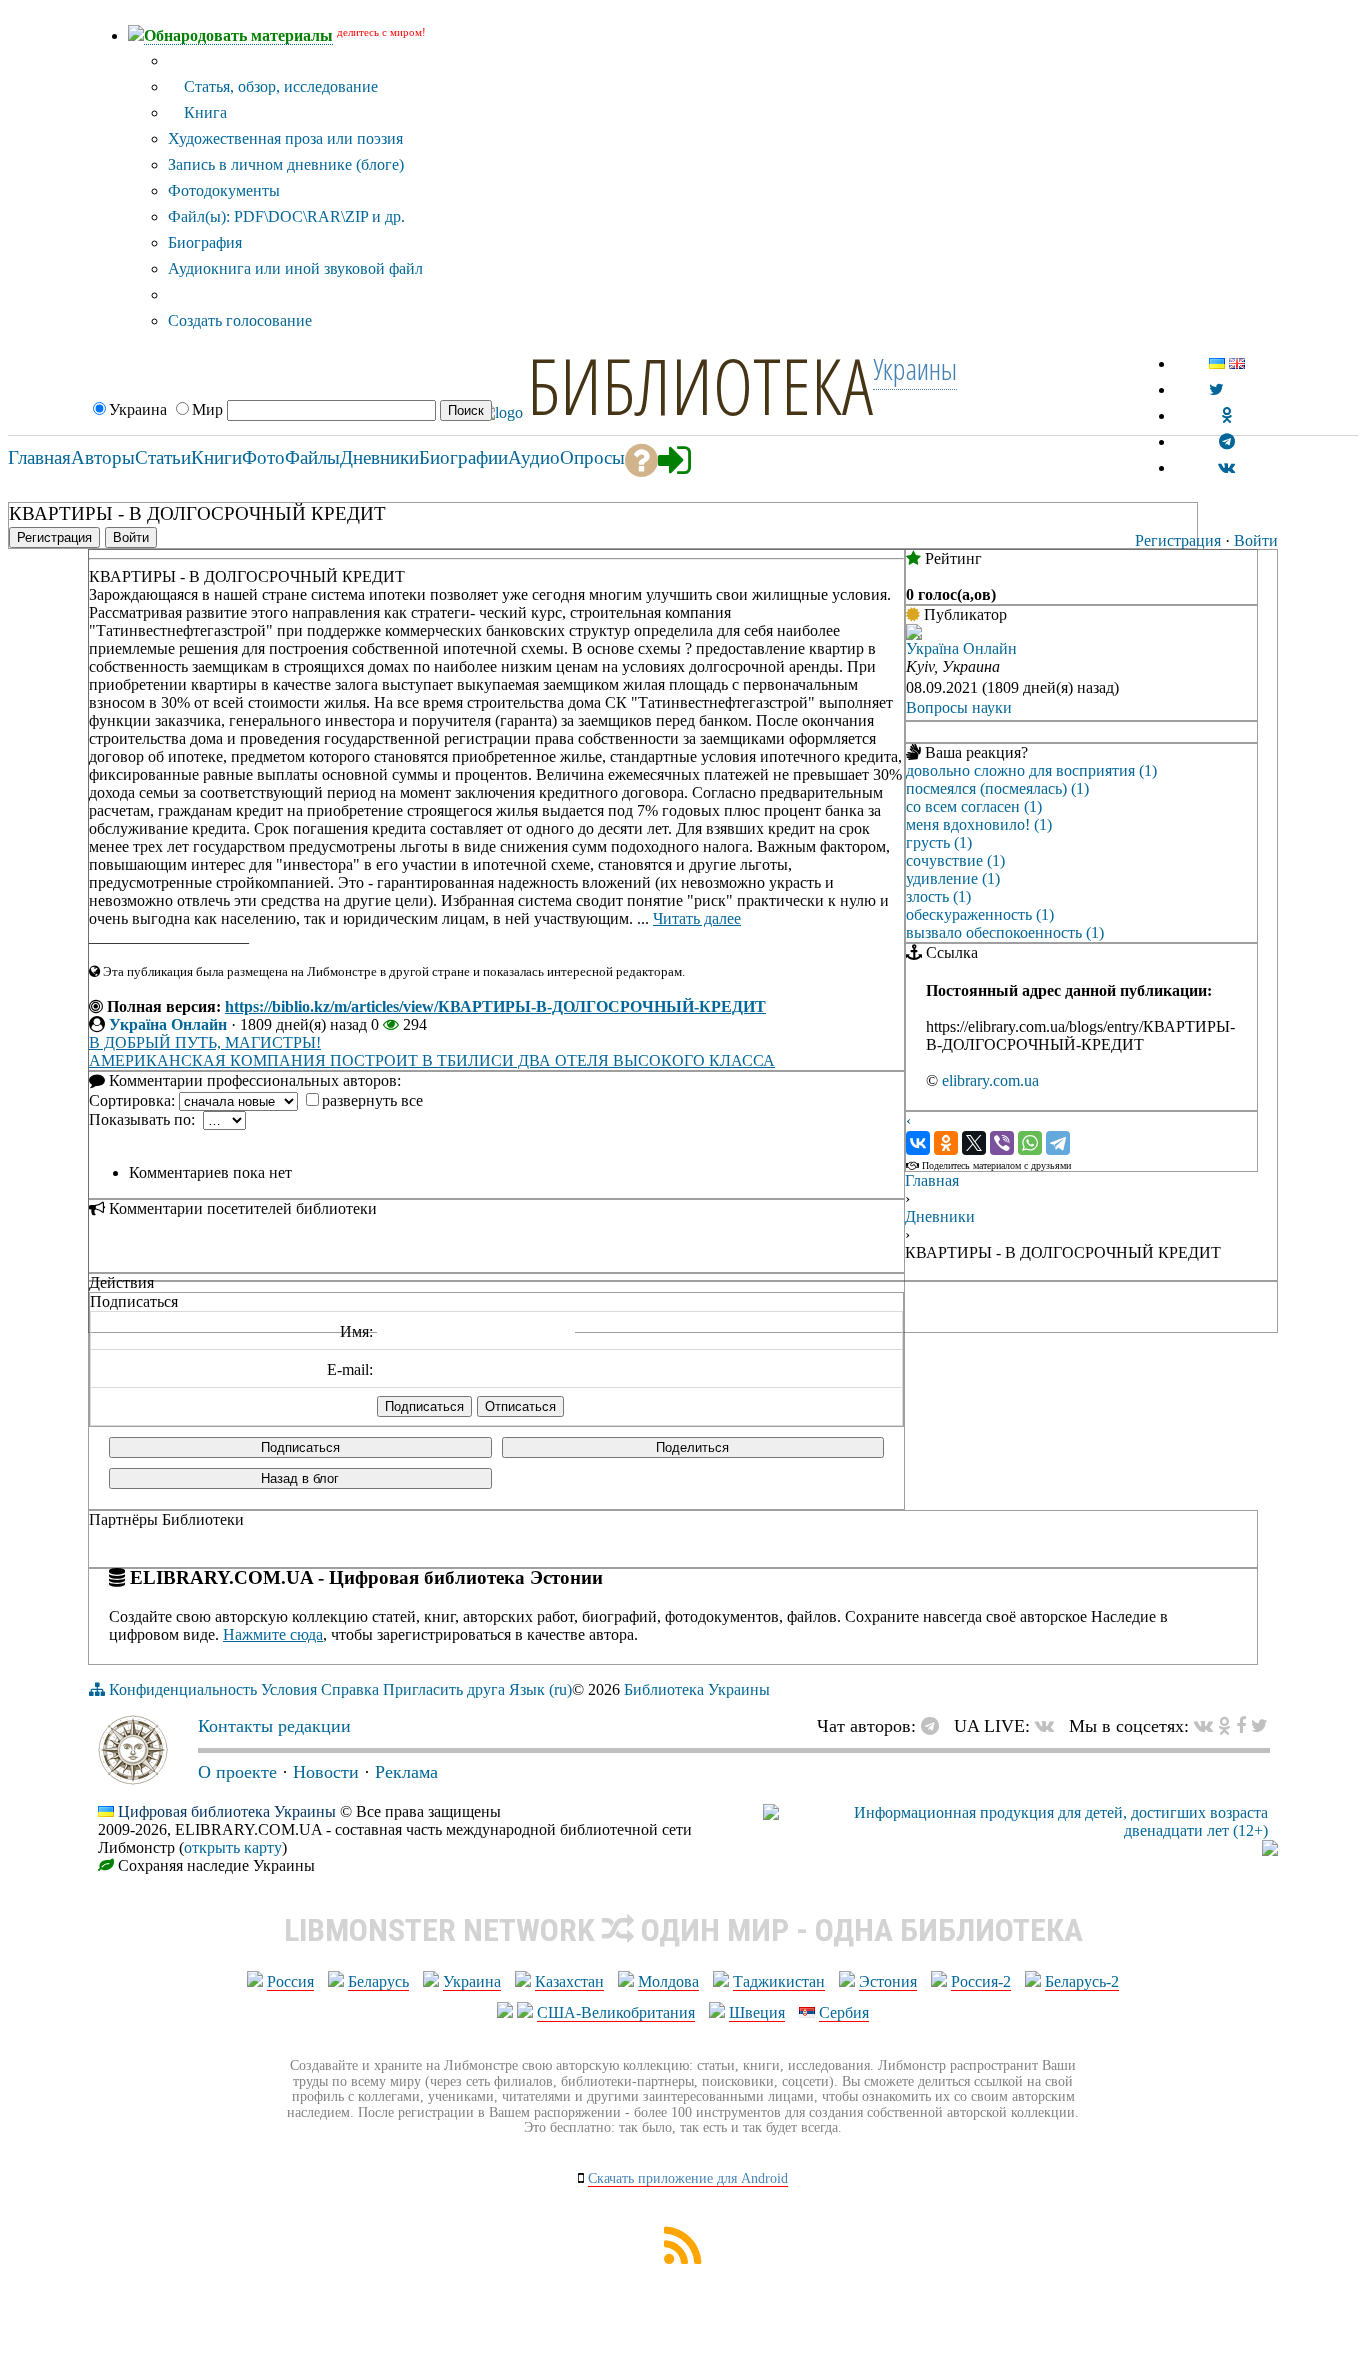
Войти (1256, 540)
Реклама (406, 1772)
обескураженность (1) (980, 914)
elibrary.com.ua (990, 1080)
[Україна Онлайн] (914, 634)
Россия (290, 1981)
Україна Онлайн (168, 1024)
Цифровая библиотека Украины (227, 1811)
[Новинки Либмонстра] (1224, 1726)
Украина (472, 1981)
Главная (932, 1180)
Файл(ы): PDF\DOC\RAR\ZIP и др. (286, 216)
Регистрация (1178, 540)
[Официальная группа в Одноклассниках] (1226, 415)
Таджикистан (779, 1981)
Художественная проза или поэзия (285, 138)
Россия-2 (981, 1981)
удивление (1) (953, 878)
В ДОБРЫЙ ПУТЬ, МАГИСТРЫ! (205, 1042)
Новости (326, 1772)
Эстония (888, 1981)
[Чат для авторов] (935, 1726)
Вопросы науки (959, 707)
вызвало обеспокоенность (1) (1005, 932)
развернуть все (372, 1100)
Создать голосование (240, 320)
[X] (974, 1143)
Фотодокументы (224, 190)
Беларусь (378, 1981)
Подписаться (300, 1447)
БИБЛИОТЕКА (700, 385)
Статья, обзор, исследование (279, 86)
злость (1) (938, 896)
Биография (205, 242)
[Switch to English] (1237, 363)
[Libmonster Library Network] (1270, 1850)
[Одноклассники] (946, 1143)
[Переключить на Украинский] (1217, 363)
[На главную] (133, 1779)
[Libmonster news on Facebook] (1241, 1726)
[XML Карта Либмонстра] (683, 2258)
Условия (289, 1689)
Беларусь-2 (1082, 1981)
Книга (203, 112)
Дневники (940, 1216)
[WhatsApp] (1030, 1143)
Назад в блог (300, 1478)
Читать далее (697, 918)
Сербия (844, 2012)
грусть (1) (939, 842)
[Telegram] (1058, 1143)
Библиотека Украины (697, 1689)
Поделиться (692, 1447)
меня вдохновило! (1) (979, 824)
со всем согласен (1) (974, 806)
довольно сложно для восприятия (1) (1031, 770)
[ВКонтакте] (918, 1143)
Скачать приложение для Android (688, 2178)
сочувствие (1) (955, 860)
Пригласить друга (444, 1689)
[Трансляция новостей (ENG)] (1216, 389)
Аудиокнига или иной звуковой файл (295, 268)
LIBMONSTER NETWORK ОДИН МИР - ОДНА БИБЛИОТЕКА (683, 1930)
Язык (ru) (540, 1689)
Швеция (757, 2012)
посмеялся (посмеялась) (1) (997, 788)
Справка (350, 1689)
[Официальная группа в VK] (1226, 467)
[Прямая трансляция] (1049, 1726)
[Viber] (1002, 1143)
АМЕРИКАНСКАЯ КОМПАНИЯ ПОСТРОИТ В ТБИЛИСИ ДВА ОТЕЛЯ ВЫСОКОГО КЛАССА (432, 1060)
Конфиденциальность (183, 1689)
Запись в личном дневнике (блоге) (286, 164)
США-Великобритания (616, 2012)
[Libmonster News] (1259, 1726)
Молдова (668, 1981)
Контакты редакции (274, 1726)
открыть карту (233, 1847)
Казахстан (569, 1981)
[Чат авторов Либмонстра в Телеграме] (1227, 441)
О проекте (237, 1772)
